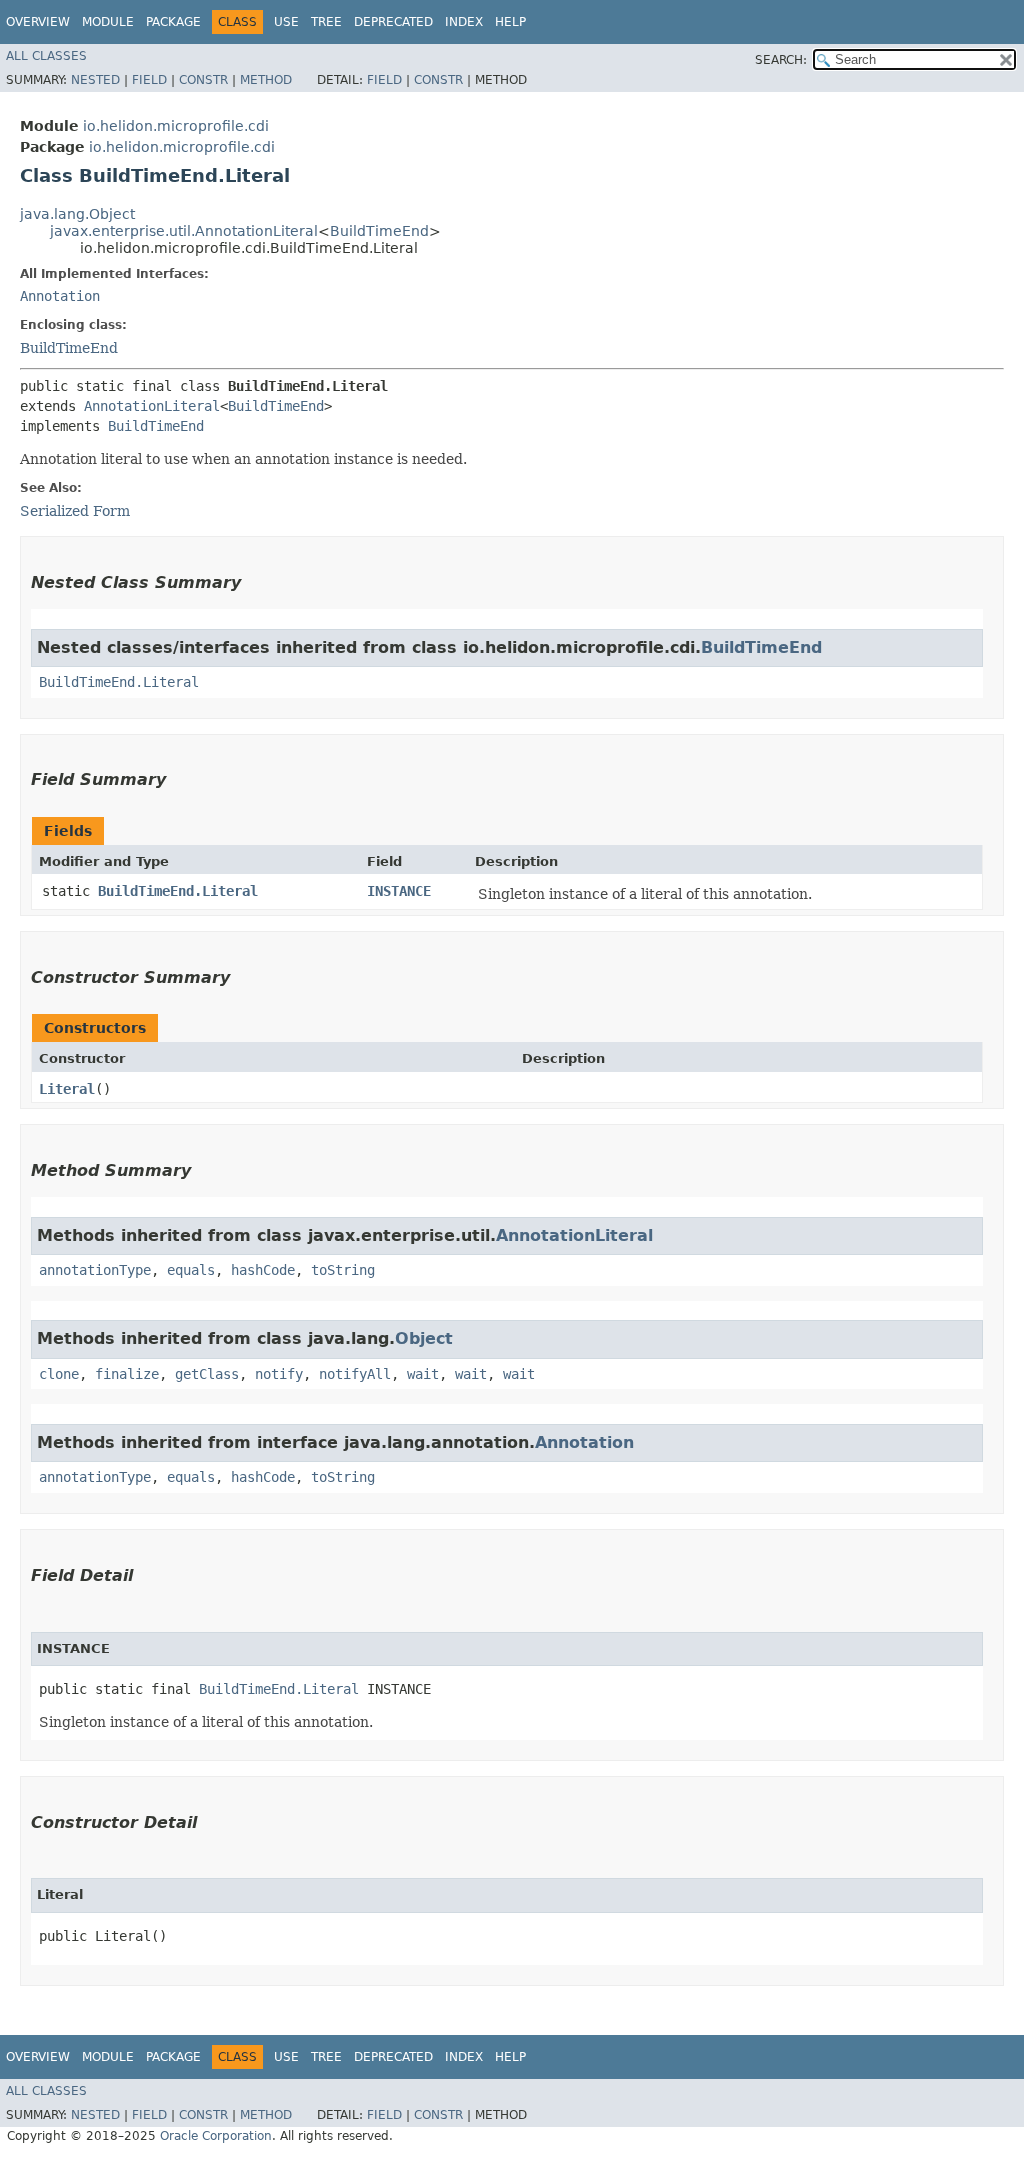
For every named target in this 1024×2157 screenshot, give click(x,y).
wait (423, 1374)
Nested (95, 80)
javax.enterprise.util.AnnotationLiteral (184, 231)
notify (279, 1374)
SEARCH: (781, 60)
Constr (203, 80)
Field (149, 80)
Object (424, 1338)
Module (108, 22)
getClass (207, 1374)
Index (464, 22)
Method (266, 80)
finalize (127, 1374)
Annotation (60, 296)
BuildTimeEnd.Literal (119, 682)
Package (173, 22)
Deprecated (393, 22)
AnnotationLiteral (152, 406)
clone (59, 1374)
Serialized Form (75, 511)
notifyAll (355, 1374)
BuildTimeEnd (379, 231)
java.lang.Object (77, 214)
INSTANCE (399, 891)
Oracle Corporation (216, 2136)
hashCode (263, 1270)
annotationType (95, 1270)
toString (343, 1270)
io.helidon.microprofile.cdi (176, 126)
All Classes (46, 56)
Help (510, 22)
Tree (326, 22)
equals (191, 1270)
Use (286, 22)
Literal (67, 1089)
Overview (38, 22)
